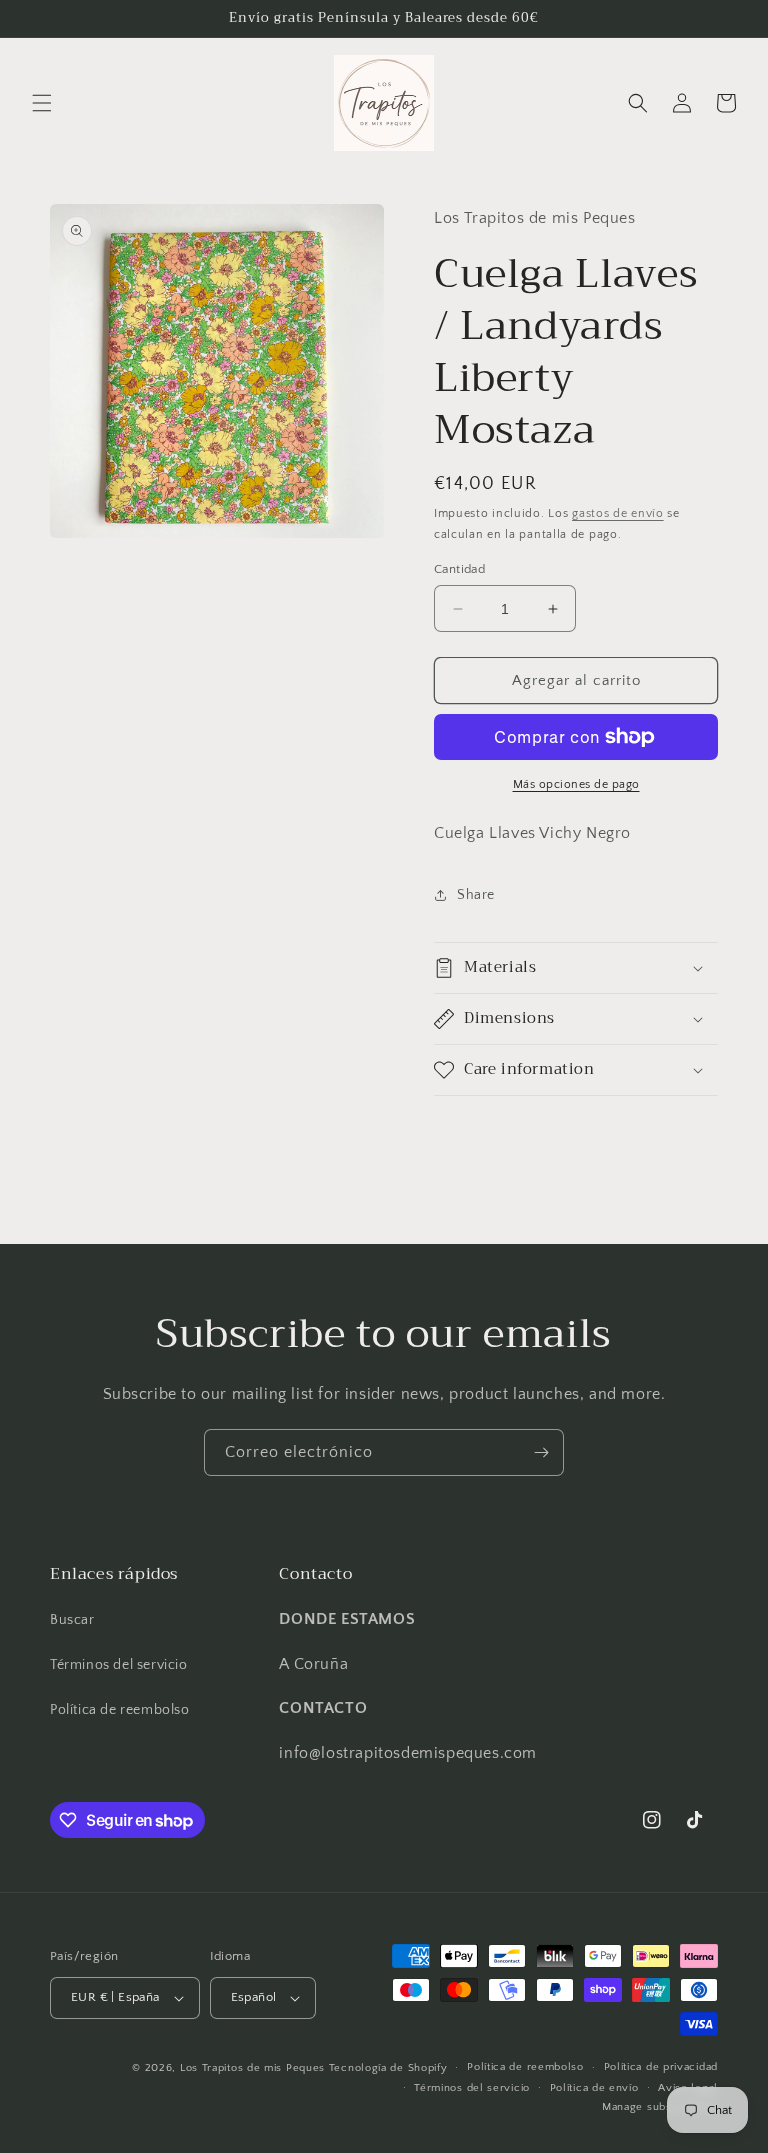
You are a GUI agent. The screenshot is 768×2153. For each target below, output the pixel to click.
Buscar (72, 1620)
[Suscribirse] (541, 1452)
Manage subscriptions (660, 2107)
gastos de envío (618, 513)
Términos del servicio (119, 1665)
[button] (42, 103)
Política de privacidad (661, 2067)
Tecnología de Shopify (388, 2068)
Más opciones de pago (576, 784)
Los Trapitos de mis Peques (252, 2068)
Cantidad (459, 569)
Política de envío (594, 2088)
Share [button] (476, 895)
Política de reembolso (120, 1710)
